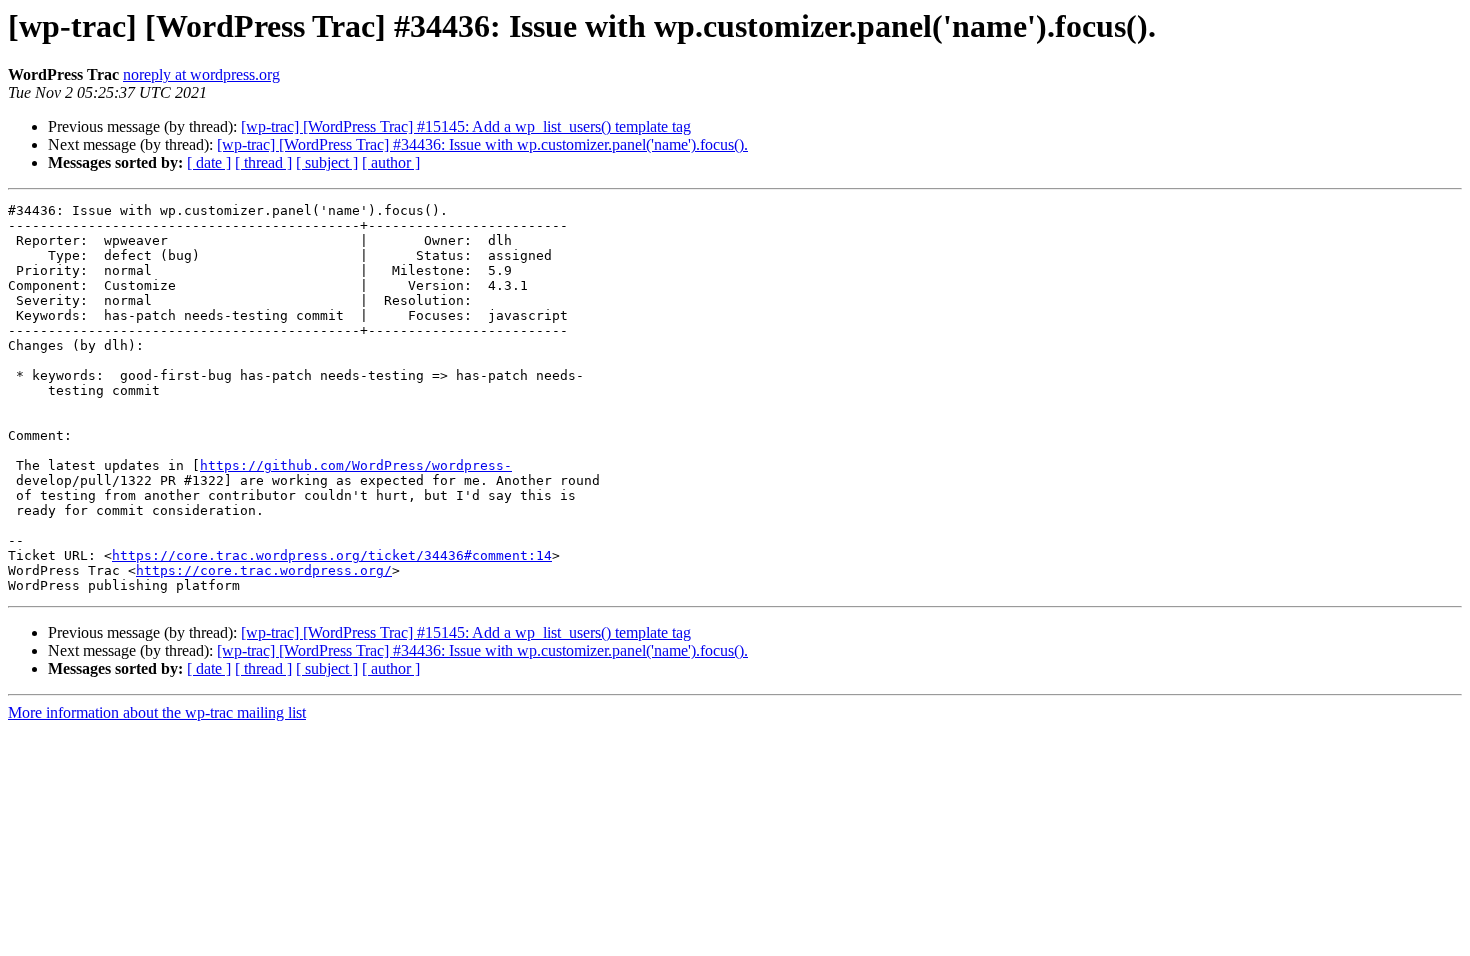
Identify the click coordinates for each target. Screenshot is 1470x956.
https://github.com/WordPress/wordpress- (356, 465)
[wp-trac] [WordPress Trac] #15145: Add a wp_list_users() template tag (466, 126)
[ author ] (391, 162)
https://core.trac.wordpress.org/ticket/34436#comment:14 (332, 555)
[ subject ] (327, 162)
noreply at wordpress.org (201, 74)
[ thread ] (263, 162)
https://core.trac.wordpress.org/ (264, 570)
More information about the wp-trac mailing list (157, 712)
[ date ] (209, 162)
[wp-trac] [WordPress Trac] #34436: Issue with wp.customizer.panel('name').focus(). (482, 144)
